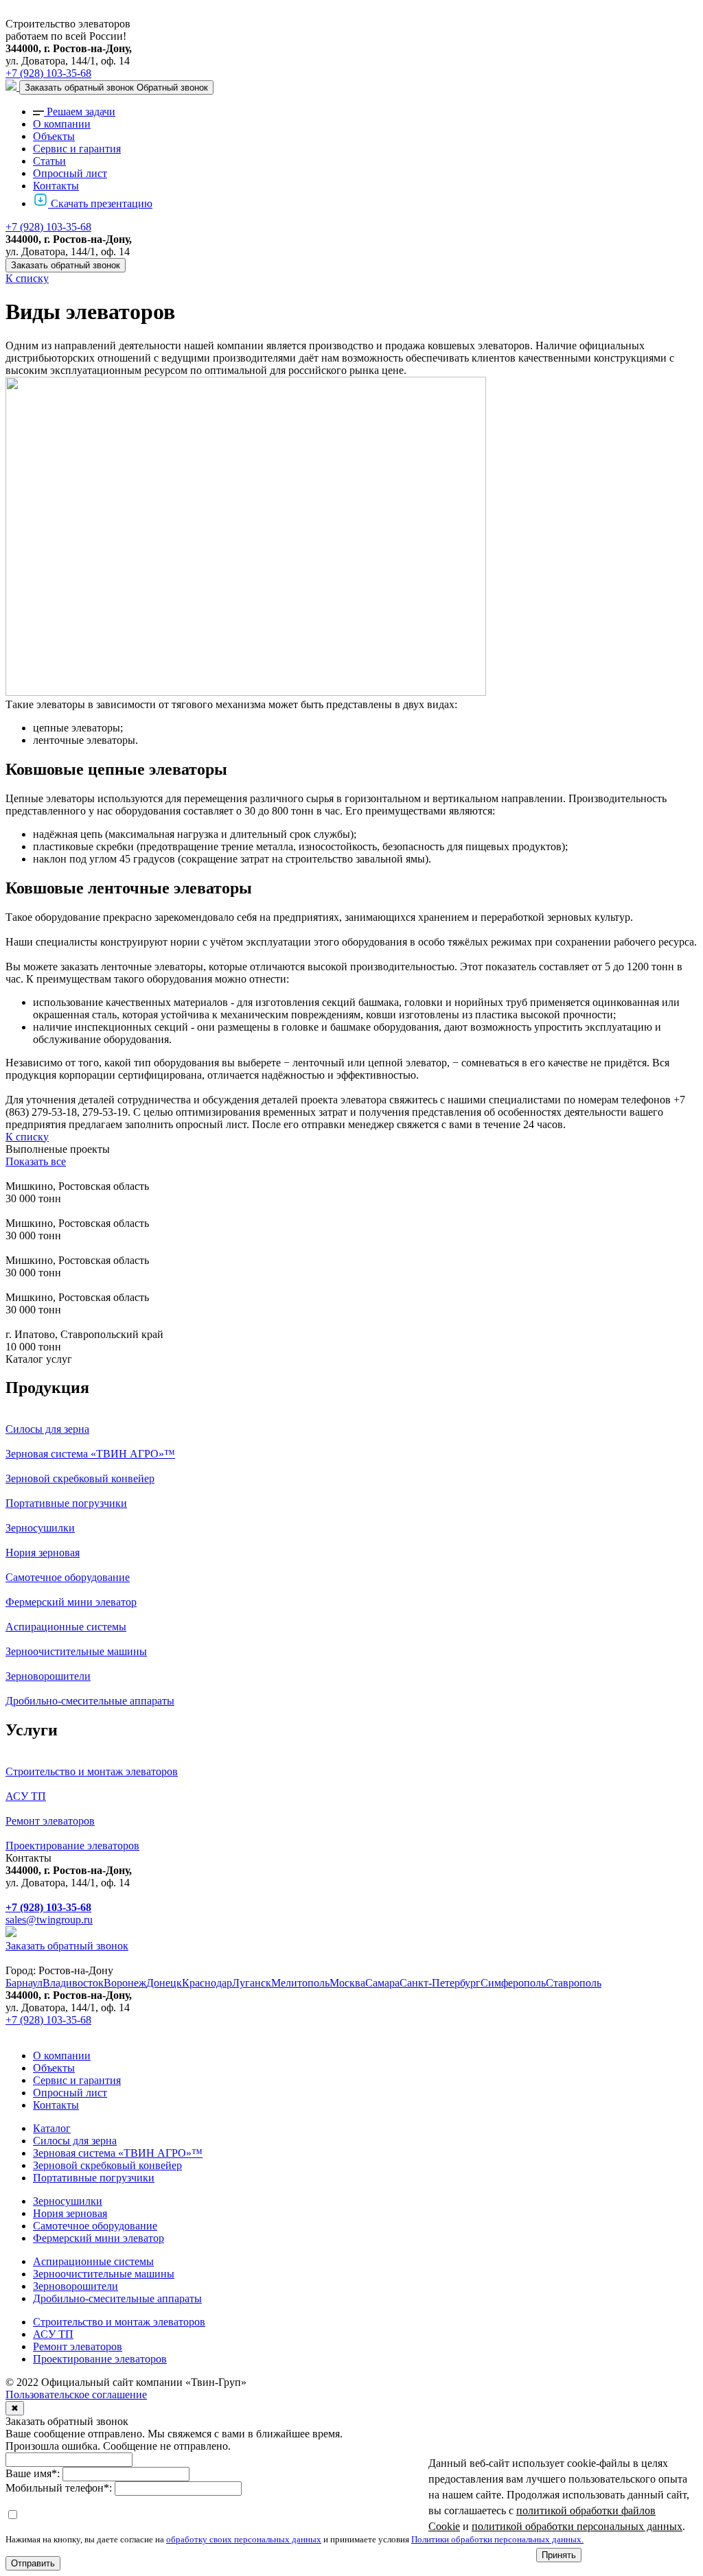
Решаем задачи (81, 112)
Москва (347, 1983)
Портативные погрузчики (94, 2178)
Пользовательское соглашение (76, 2394)
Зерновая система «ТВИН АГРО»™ (118, 2153)
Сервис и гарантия (77, 149)
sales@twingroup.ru (49, 1920)
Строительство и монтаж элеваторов (119, 2322)
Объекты (54, 136)
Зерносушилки (68, 2201)
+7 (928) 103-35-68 (48, 73)
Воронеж (125, 1983)
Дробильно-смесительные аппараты (117, 2298)
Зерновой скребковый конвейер (107, 2165)
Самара (382, 1983)
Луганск (252, 1983)
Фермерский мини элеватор (99, 2238)
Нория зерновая (70, 2213)
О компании (62, 124)
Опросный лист (70, 173)
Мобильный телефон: (59, 2488)
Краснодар (207, 1983)
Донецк (164, 1983)
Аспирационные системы (93, 2261)
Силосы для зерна (75, 2141)
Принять (559, 2555)
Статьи (49, 161)
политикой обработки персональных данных (577, 2526)
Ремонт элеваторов (78, 2346)
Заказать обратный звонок (66, 265)
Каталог (52, 2128)
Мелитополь (300, 1983)
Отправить (33, 2563)
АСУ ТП (53, 2334)
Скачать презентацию (102, 203)
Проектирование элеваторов (100, 2359)
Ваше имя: (33, 2473)
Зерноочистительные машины (104, 2274)
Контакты (56, 186)
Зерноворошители (76, 2286)
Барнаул (24, 1983)
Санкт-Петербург (440, 1983)
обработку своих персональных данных (244, 2539)
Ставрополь (574, 1983)
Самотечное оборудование (95, 2226)
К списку (27, 278)
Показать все (36, 1161)
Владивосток (73, 1983)
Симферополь (513, 1983)
